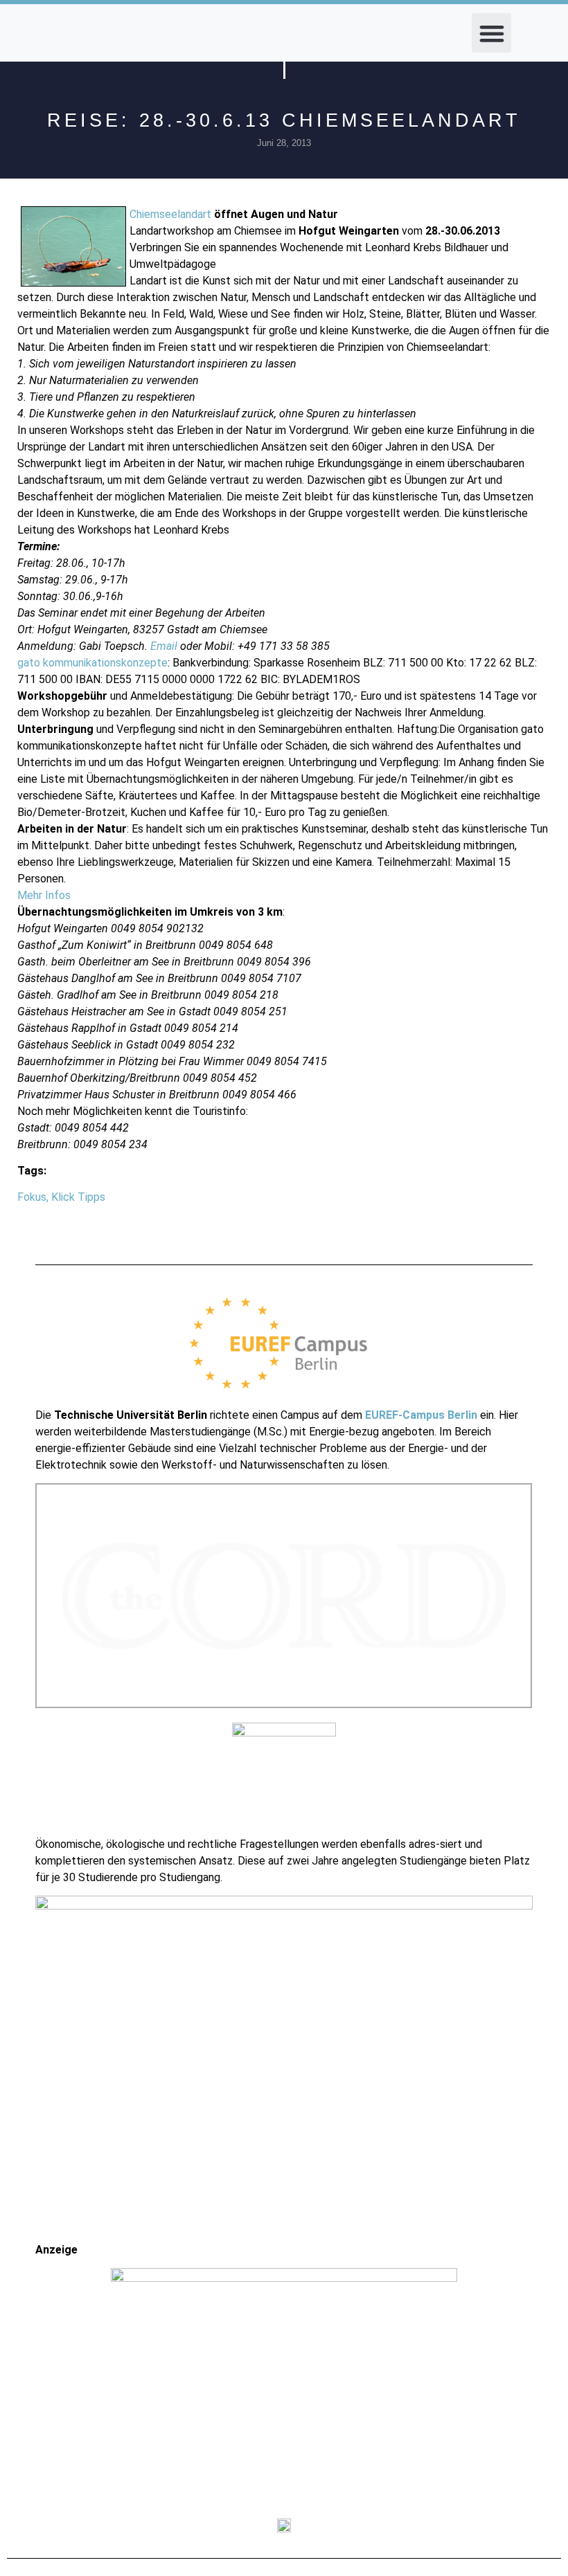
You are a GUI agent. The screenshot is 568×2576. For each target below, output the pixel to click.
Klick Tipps (78, 1197)
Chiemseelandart (170, 214)
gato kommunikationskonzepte (92, 663)
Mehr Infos (44, 895)
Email (164, 646)
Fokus (32, 1197)
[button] (491, 33)
